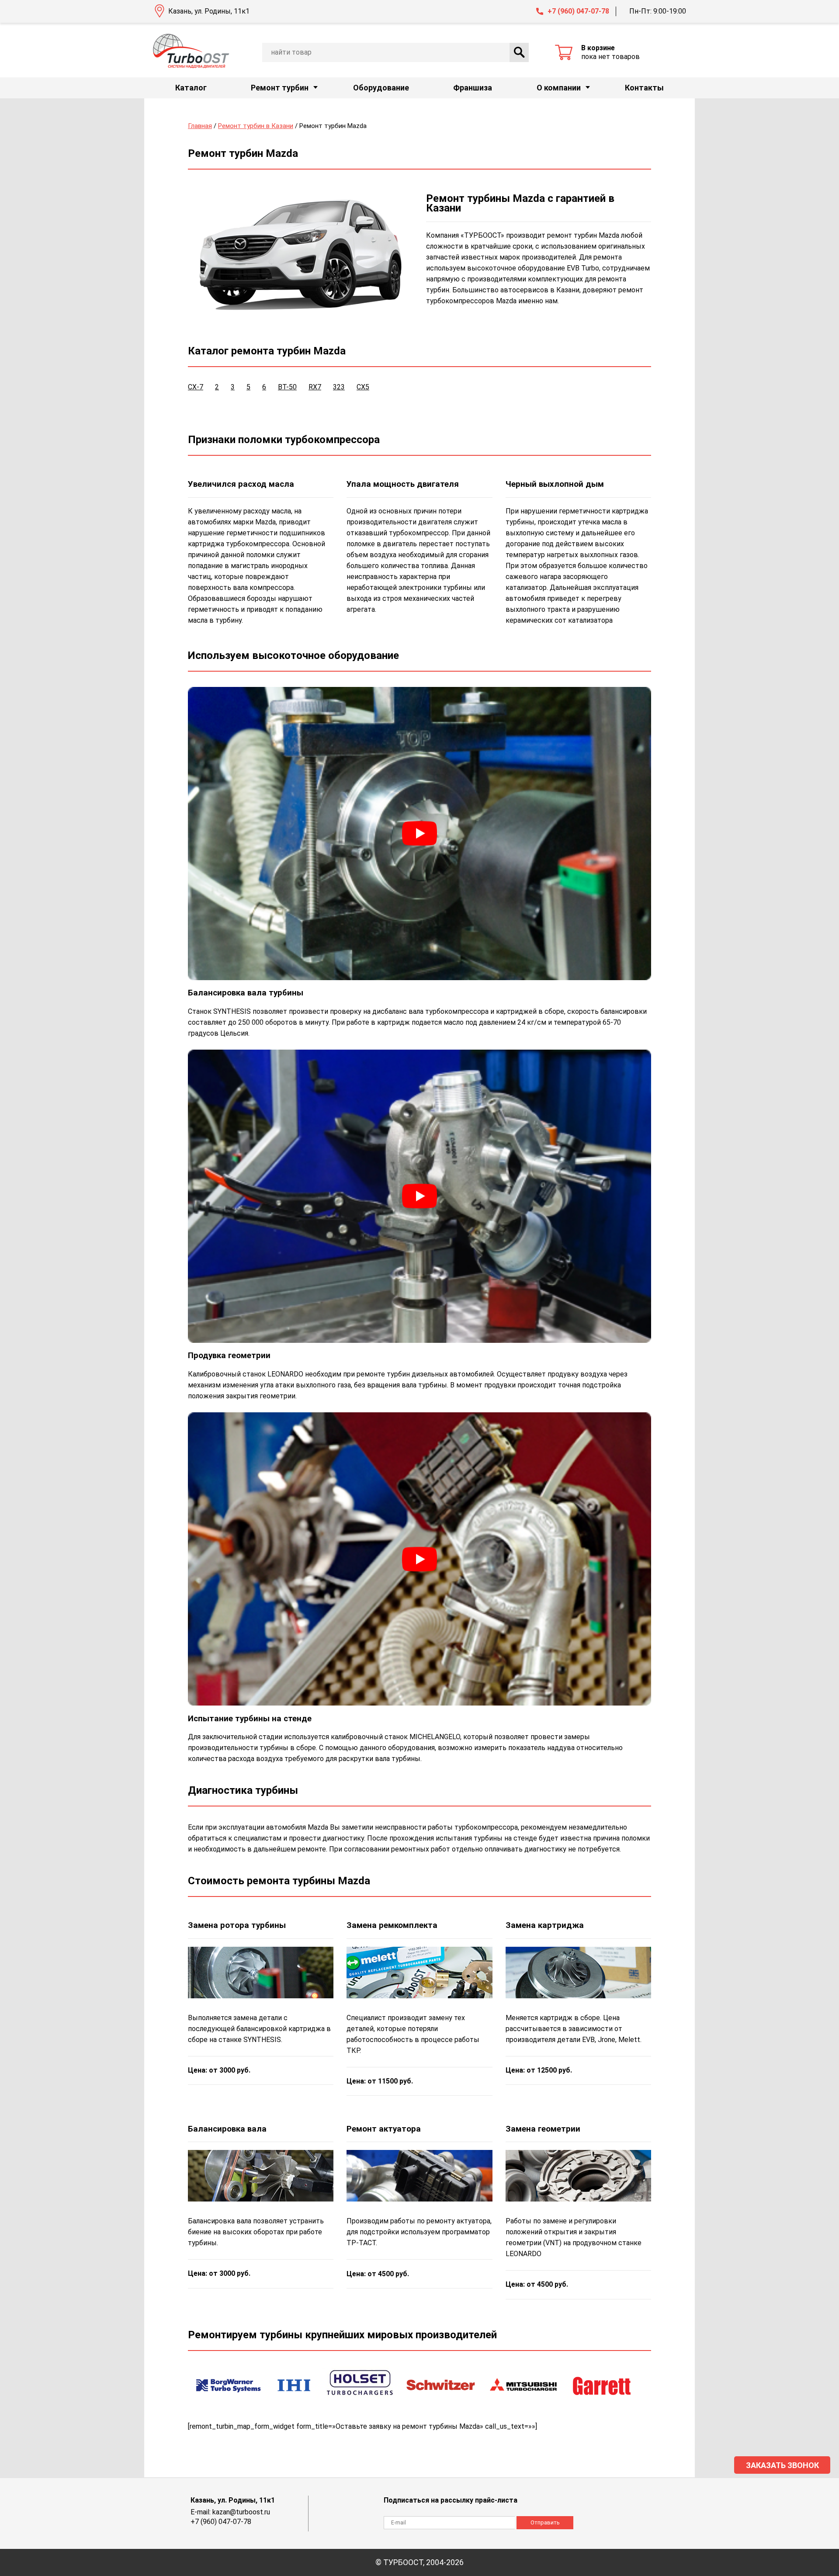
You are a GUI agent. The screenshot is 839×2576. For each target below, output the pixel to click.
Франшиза (473, 88)
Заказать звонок (782, 2465)
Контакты (644, 88)
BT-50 (287, 387)
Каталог (191, 88)
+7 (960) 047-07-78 (578, 11)
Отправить (545, 2522)
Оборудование (381, 88)
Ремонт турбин (280, 88)
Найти (519, 52)
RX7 (315, 387)
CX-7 (196, 387)
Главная (200, 126)
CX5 (363, 387)
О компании (559, 88)
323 (339, 387)
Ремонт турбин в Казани (256, 126)
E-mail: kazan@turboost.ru (230, 2512)
